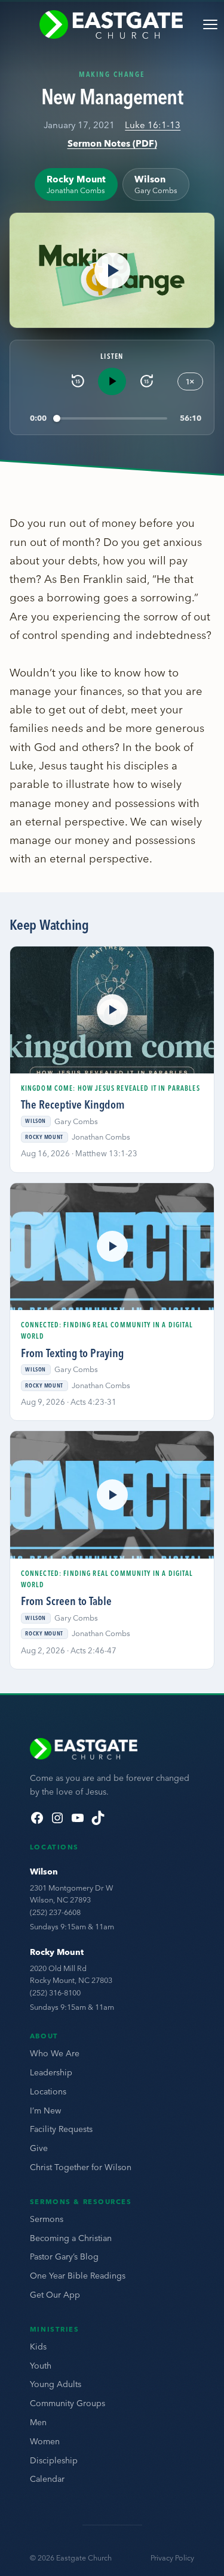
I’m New (45, 2111)
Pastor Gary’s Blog (64, 2257)
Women (45, 2441)
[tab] (76, 184)
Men (38, 2422)
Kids (38, 2347)
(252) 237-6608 (55, 1912)
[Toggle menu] (210, 24)
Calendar (47, 2479)
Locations (48, 2091)
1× (190, 381)
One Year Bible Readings (78, 2276)
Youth (41, 2366)
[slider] (112, 418)
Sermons (47, 2219)
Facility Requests (61, 2129)
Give (39, 2148)
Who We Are (55, 2053)
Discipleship (54, 2460)
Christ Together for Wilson (81, 2167)
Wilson (44, 1872)
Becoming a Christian (71, 2238)
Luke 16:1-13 (153, 125)
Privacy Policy (172, 2558)
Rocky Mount (57, 1952)
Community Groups (67, 2403)
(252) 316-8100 (55, 1992)
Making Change (112, 74)
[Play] (112, 381)
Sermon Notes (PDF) (112, 143)
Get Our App (55, 2295)
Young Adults (56, 2384)
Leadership (51, 2072)
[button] (112, 270)
